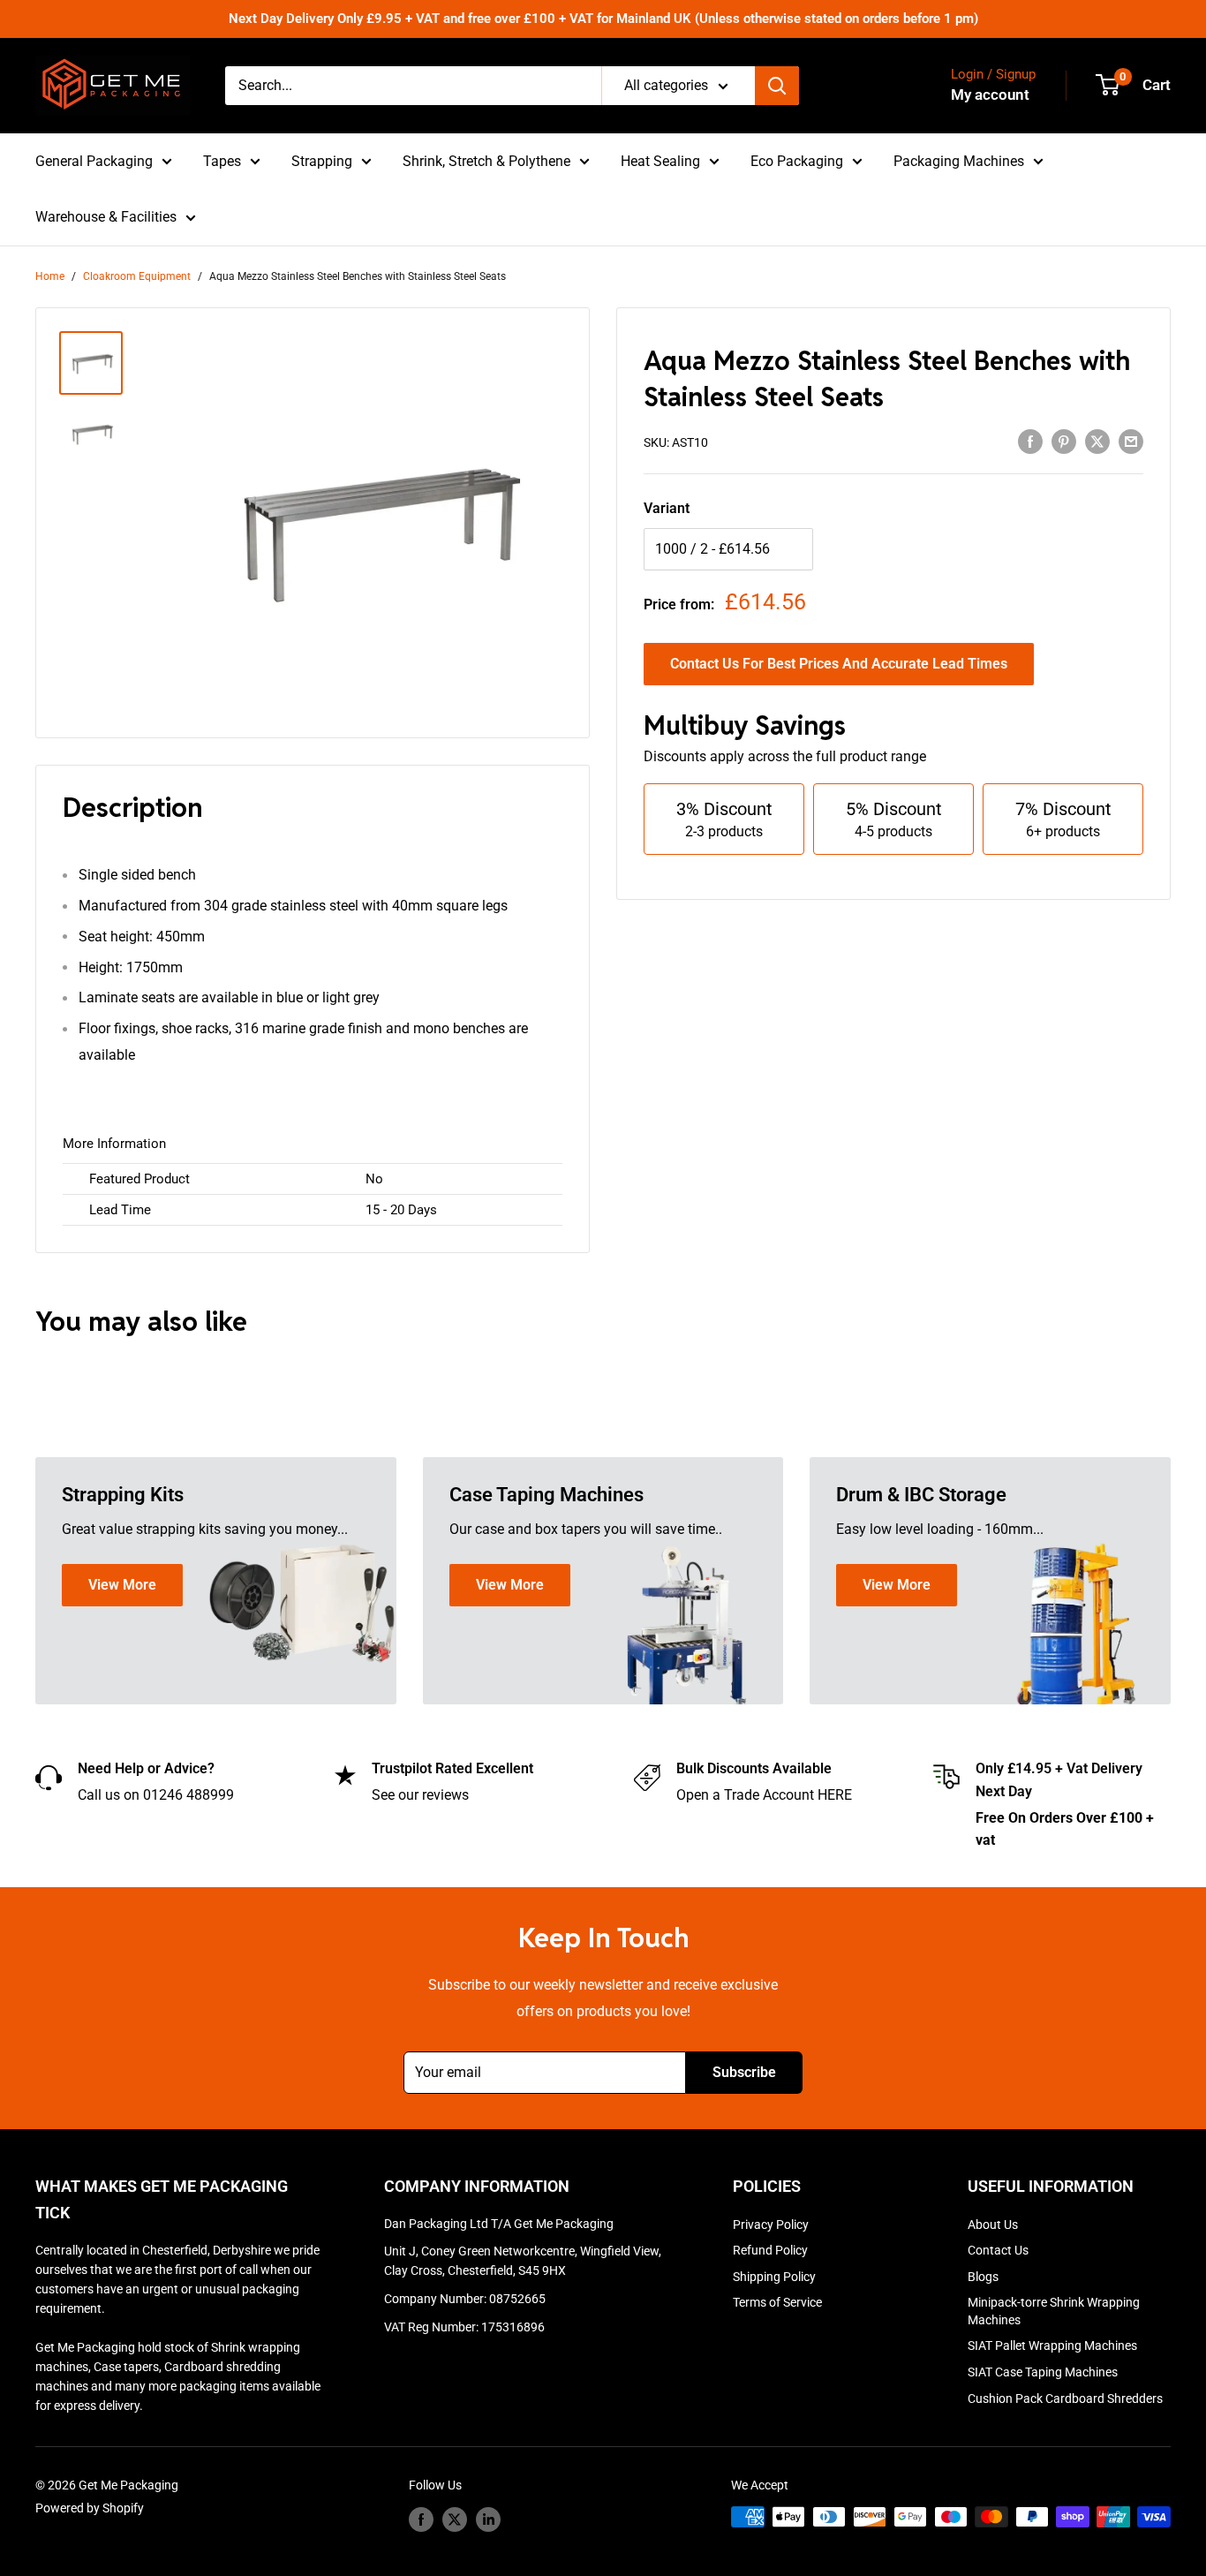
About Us (993, 2225)
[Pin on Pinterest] (1064, 441)
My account (990, 94)
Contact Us (998, 2250)
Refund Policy (770, 2250)
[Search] (777, 86)
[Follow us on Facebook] (421, 2519)
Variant (667, 508)
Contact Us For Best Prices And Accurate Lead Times (839, 664)
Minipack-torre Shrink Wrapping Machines (1054, 2311)
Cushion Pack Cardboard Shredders (1065, 2398)
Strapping (322, 161)
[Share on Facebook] (1030, 441)
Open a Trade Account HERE (764, 1795)
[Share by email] (1131, 441)
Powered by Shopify (90, 2508)
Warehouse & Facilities (106, 217)
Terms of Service (777, 2302)
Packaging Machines (959, 161)
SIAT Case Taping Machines (1043, 2372)
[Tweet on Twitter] (1097, 441)
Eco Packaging (797, 161)
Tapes (222, 161)
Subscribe (744, 2072)
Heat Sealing (660, 161)
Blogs (983, 2277)
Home (50, 276)
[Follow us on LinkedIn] (488, 2519)
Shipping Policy (774, 2277)
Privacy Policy (771, 2225)
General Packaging (94, 161)
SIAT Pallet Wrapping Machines (1052, 2346)
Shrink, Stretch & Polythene (486, 161)
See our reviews (420, 1795)
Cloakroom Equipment (137, 276)
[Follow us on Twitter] (455, 2519)
